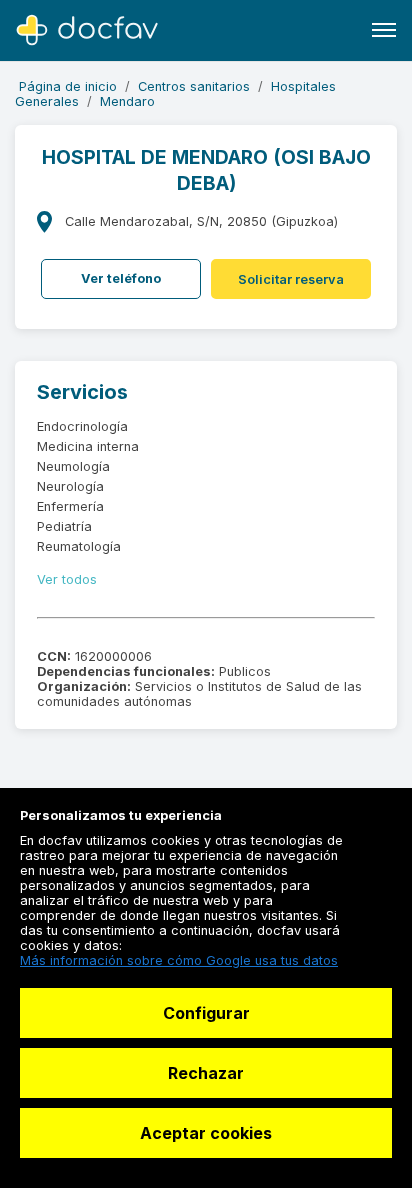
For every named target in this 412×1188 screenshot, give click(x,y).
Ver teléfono (121, 278)
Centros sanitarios (194, 86)
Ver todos (67, 579)
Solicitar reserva (291, 279)
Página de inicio (68, 86)
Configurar (206, 1013)
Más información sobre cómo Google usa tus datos (179, 960)
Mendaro (127, 101)
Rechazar (206, 1073)
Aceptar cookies (206, 1133)
